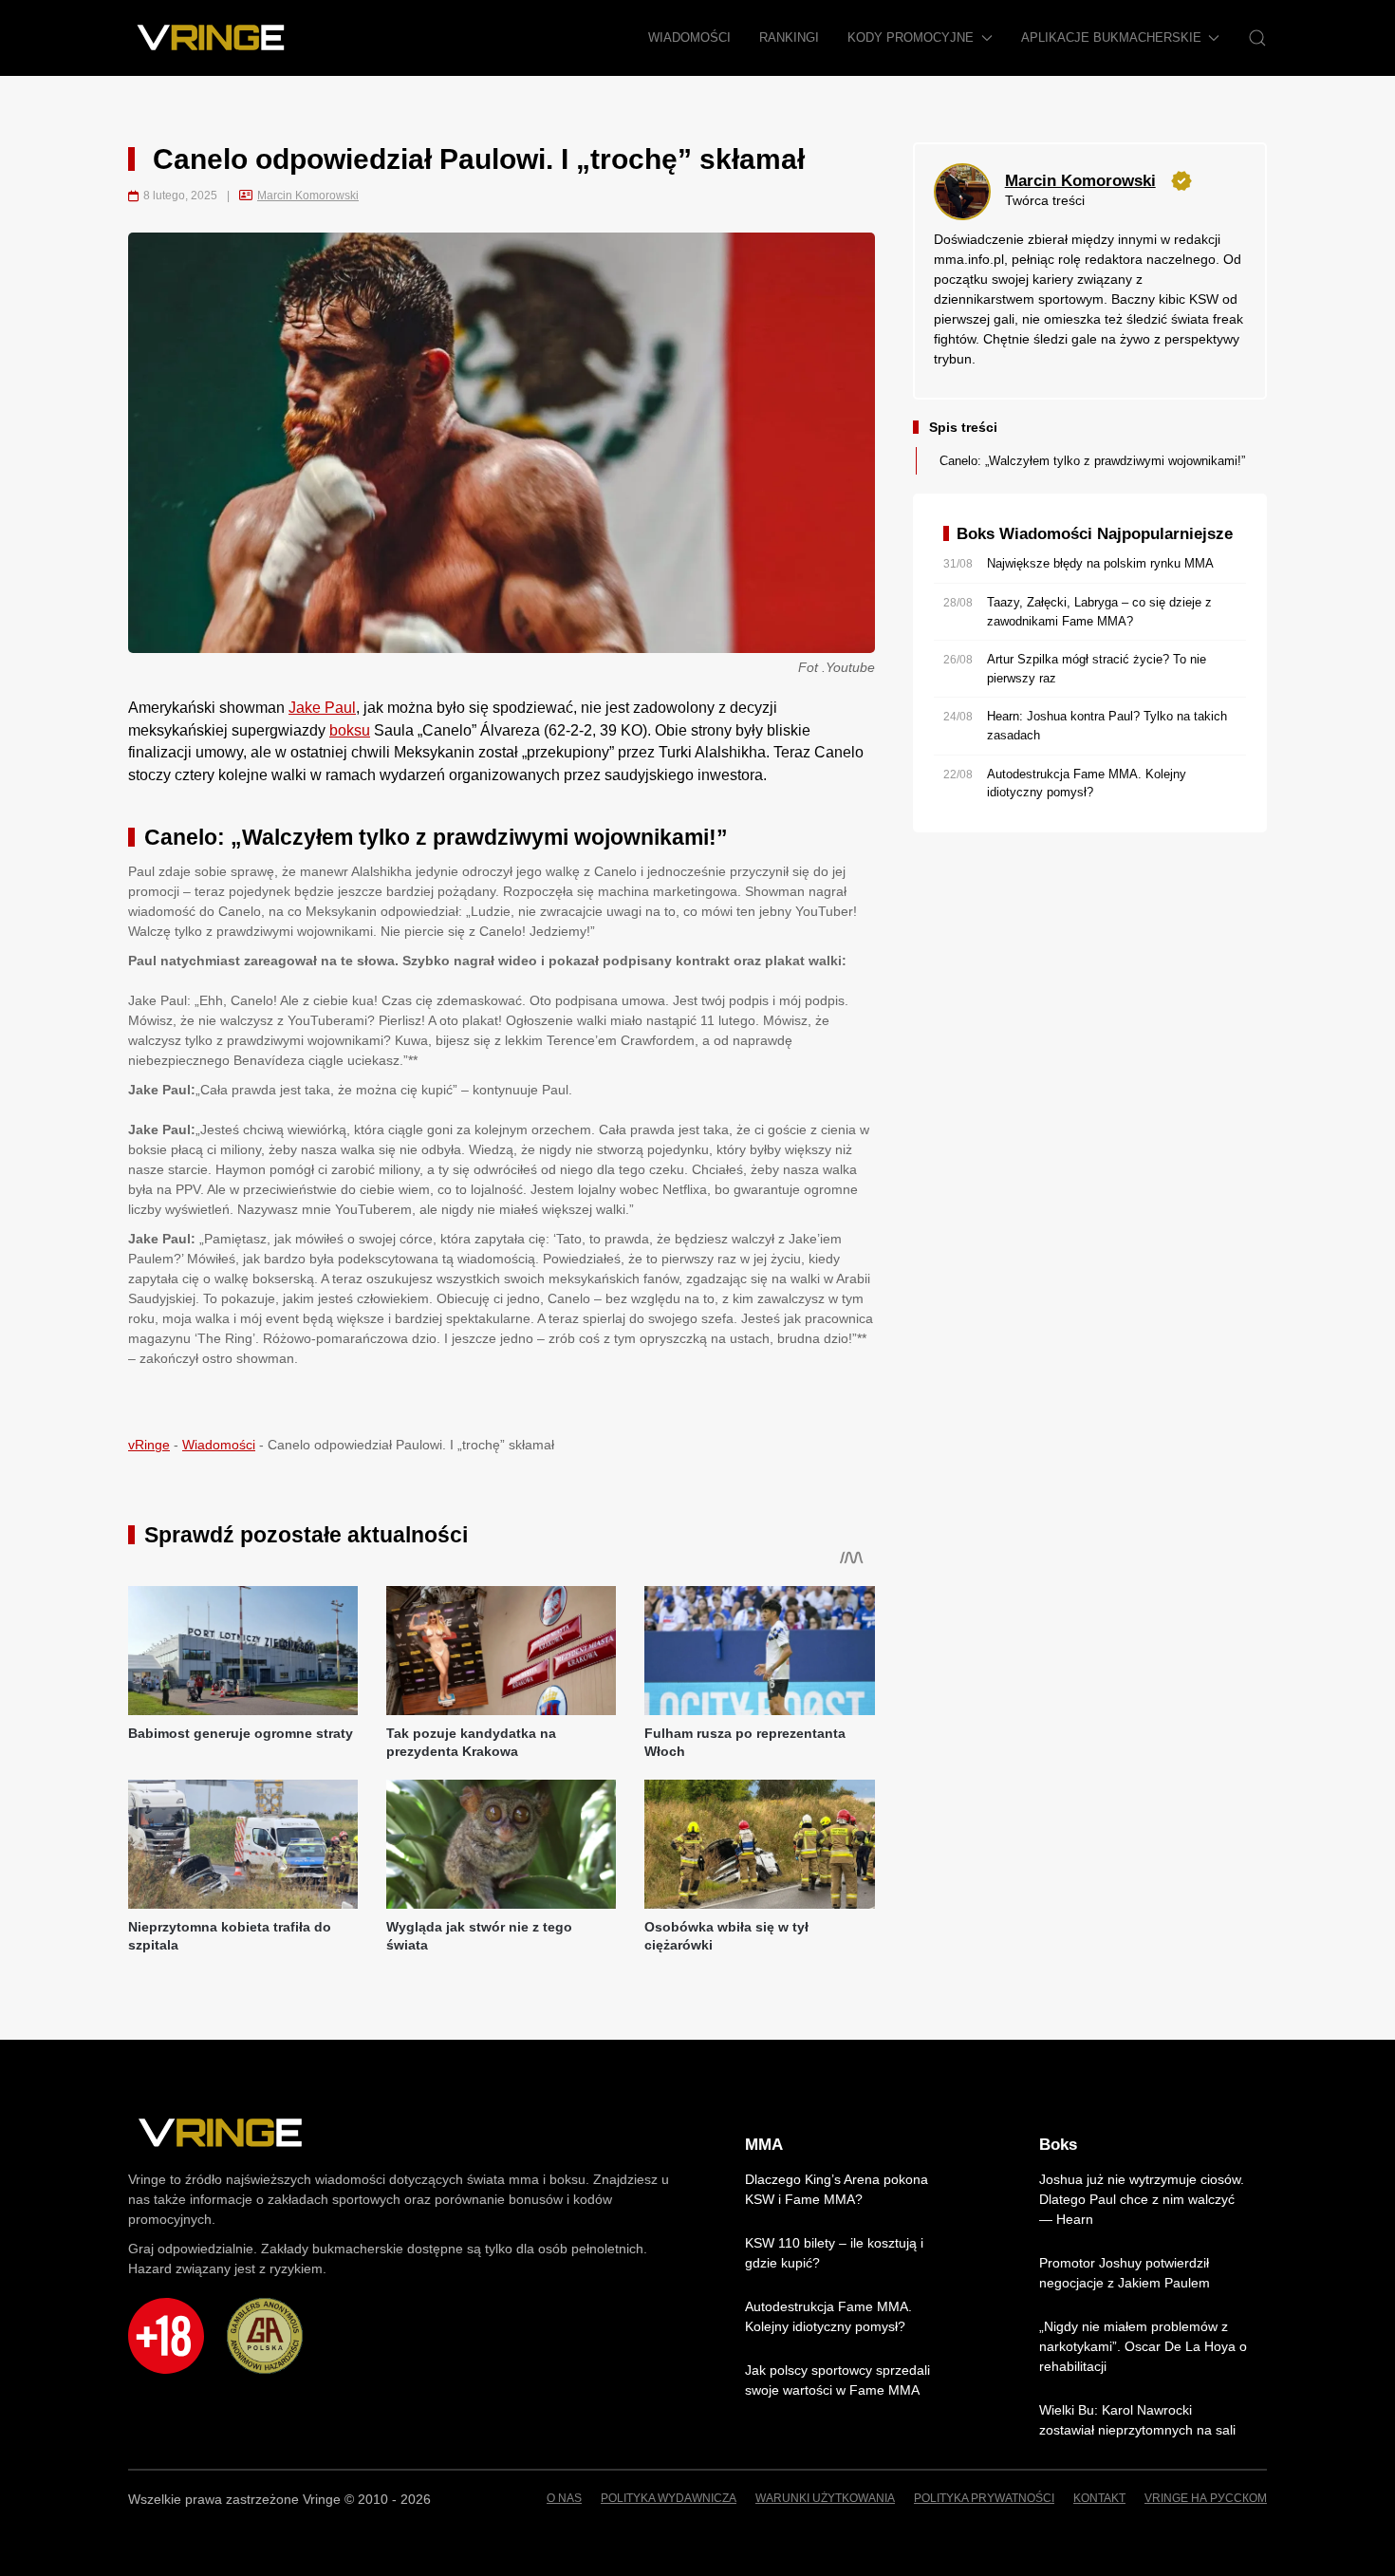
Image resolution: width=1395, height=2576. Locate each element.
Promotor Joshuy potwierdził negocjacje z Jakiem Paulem (1125, 2273)
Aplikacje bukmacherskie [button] (1111, 37)
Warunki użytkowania (825, 2498)
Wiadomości (689, 37)
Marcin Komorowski (308, 196)
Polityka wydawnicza (669, 2498)
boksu (350, 730)
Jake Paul (322, 708)
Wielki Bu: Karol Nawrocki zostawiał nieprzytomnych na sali (1137, 2420)
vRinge (149, 1445)
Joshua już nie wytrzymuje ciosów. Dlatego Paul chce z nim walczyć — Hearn (1142, 2199)
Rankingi (789, 37)
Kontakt (1099, 2498)
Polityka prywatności (984, 2498)
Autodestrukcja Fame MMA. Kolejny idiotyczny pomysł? (828, 2316)
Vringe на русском (1206, 2498)
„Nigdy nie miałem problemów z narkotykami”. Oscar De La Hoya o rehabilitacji (1143, 2346)
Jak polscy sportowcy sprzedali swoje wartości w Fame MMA (837, 2380)
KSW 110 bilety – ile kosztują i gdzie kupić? (834, 2253)
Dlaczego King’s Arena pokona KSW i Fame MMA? (837, 2189)
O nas (564, 2498)
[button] (1257, 38)
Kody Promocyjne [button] (911, 37)
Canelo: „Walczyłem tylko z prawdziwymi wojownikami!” (1092, 461)
